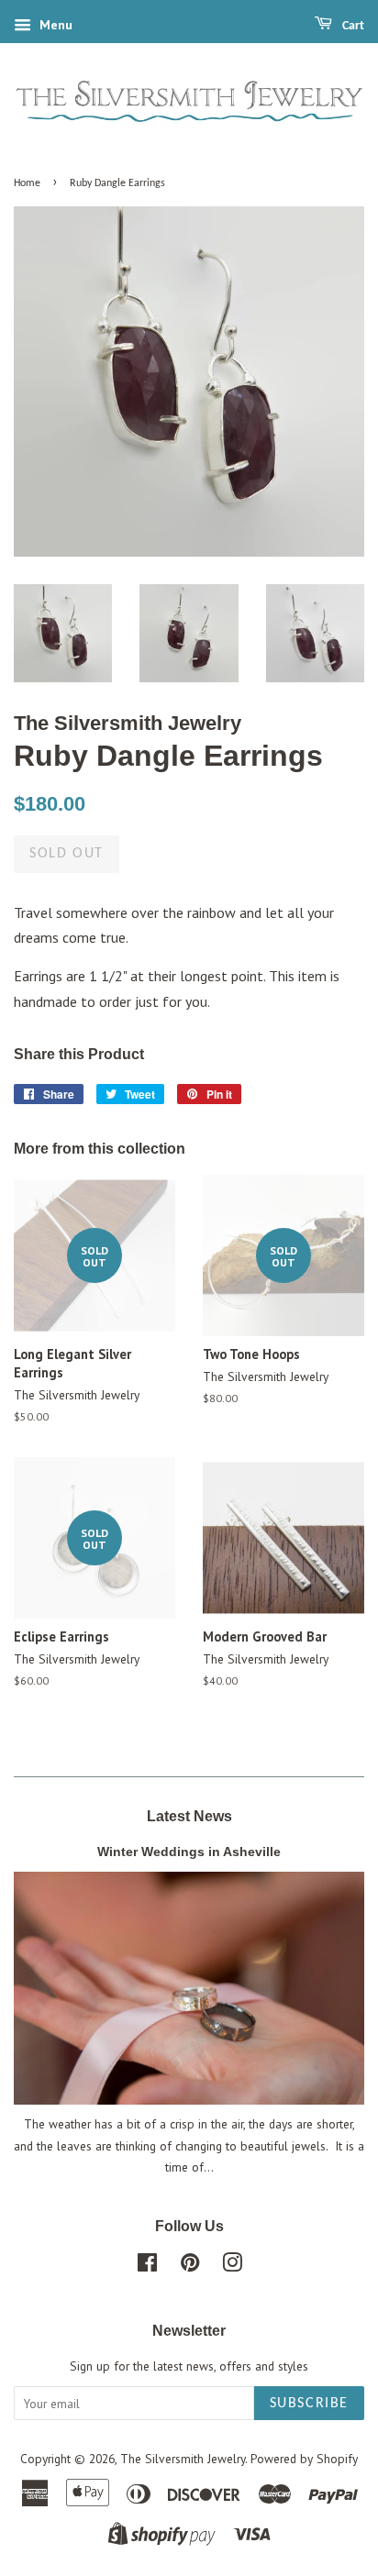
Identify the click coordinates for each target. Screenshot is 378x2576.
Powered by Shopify (304, 2459)
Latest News (189, 1816)
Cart (352, 26)
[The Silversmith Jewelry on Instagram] (232, 2266)
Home (27, 183)
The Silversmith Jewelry (183, 2459)
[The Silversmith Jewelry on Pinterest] (190, 2266)
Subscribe (309, 2404)
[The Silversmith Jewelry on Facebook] (147, 2266)
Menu (54, 25)
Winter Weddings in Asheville (189, 1852)
